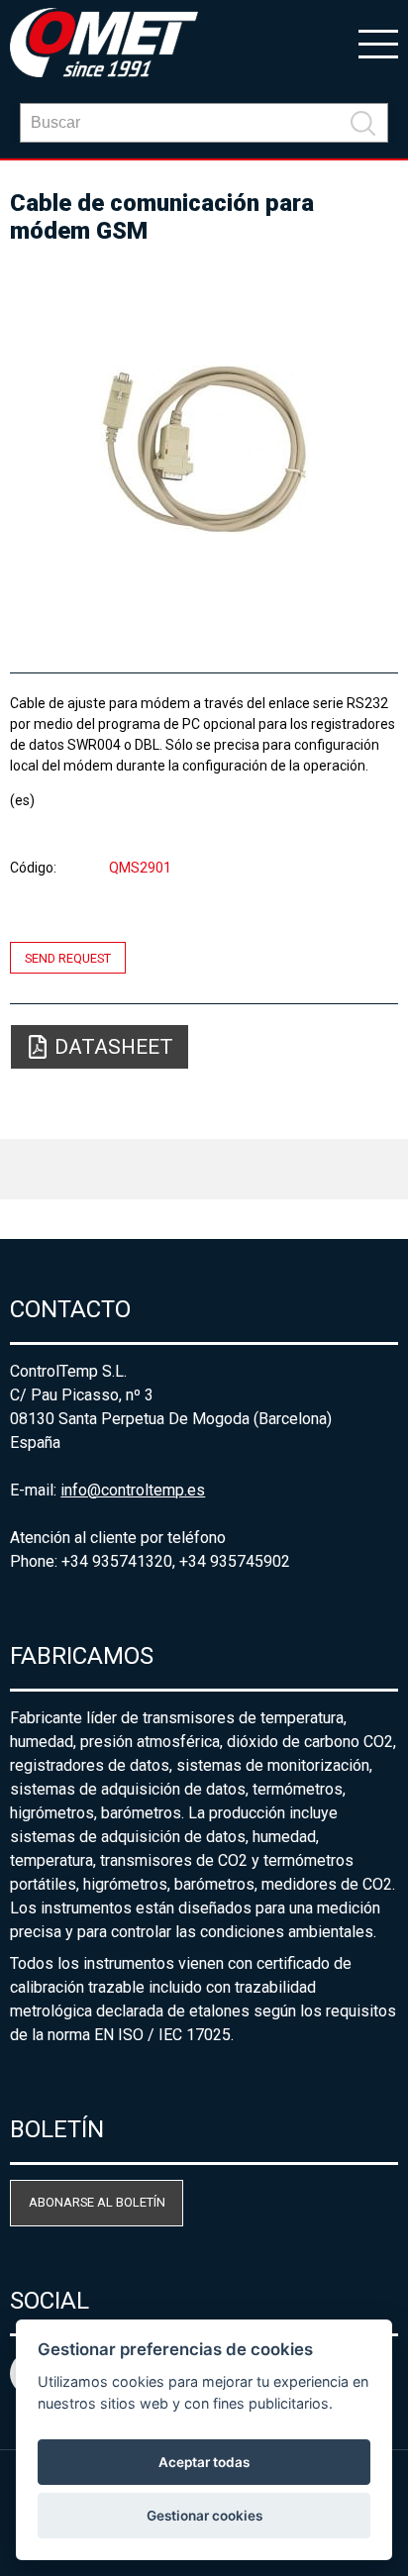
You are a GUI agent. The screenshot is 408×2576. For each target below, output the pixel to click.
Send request (68, 957)
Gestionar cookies (204, 2516)
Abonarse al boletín (97, 2202)
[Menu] (378, 43)
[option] (204, 450)
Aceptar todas (204, 2462)
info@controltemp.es (133, 1490)
